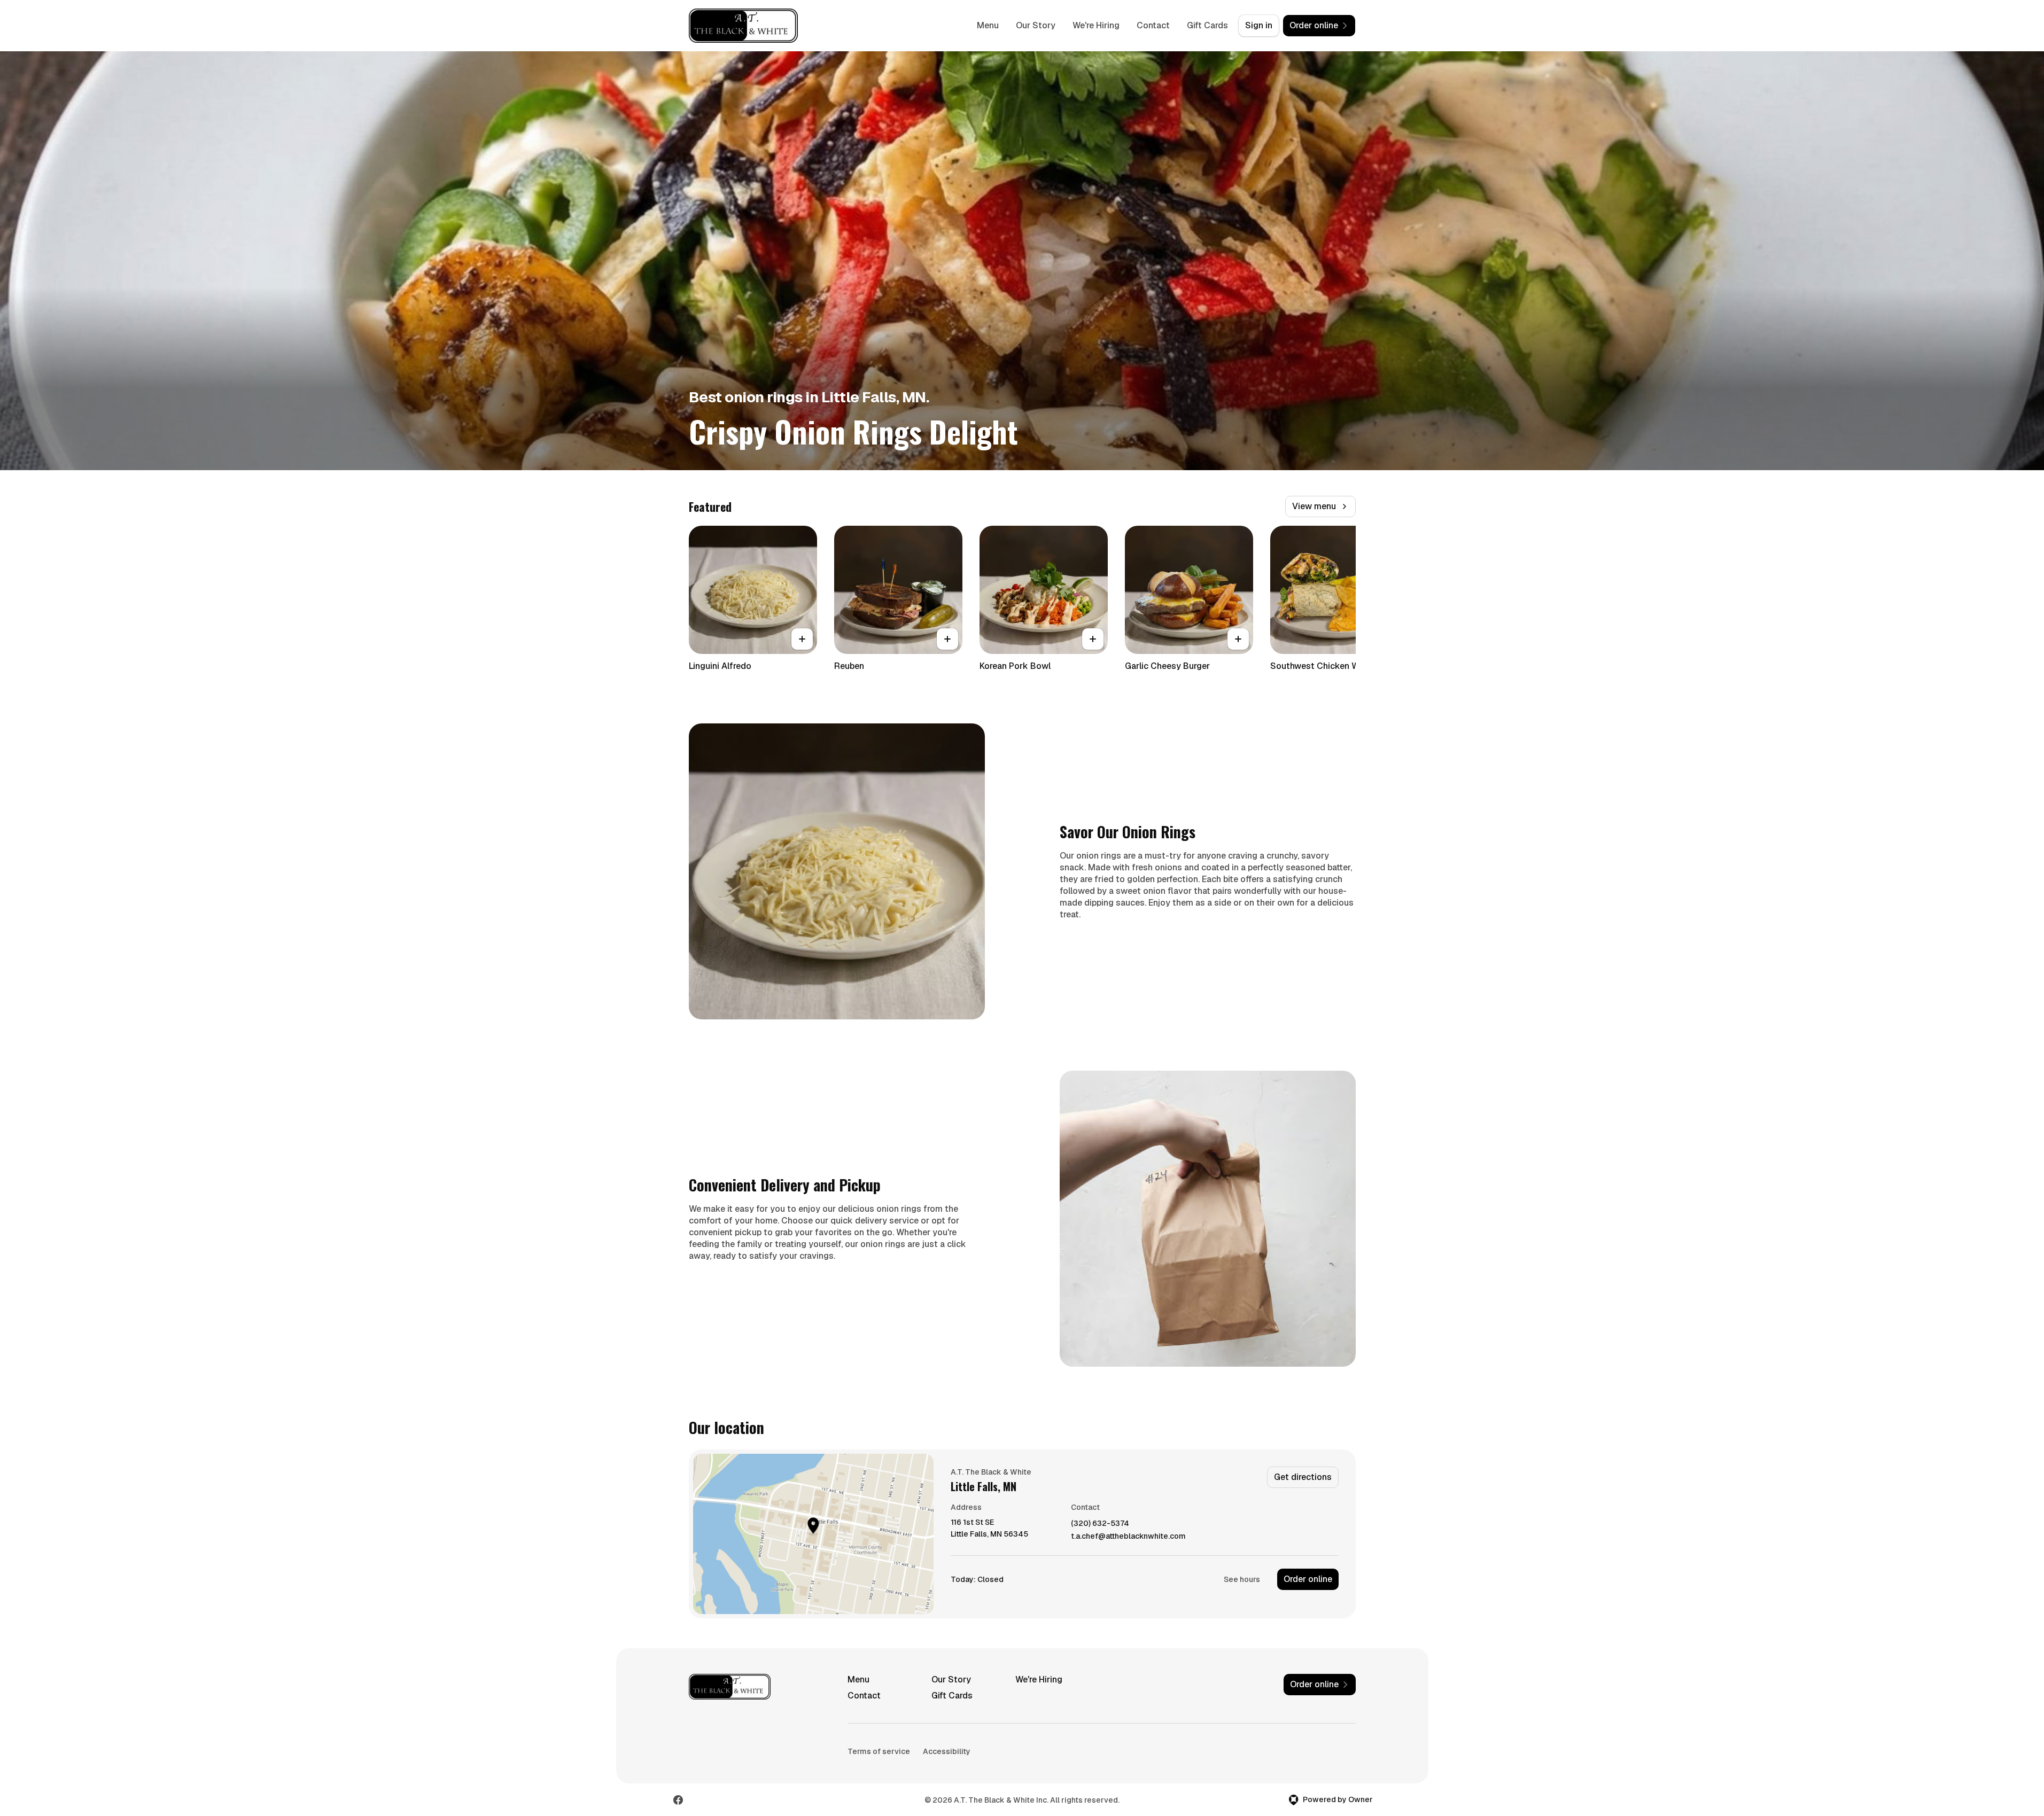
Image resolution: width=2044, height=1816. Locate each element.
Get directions (1303, 1477)
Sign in (1259, 25)
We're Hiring (1096, 25)
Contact (1153, 25)
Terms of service (879, 1751)
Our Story (1036, 25)
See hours (1242, 1579)
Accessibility (947, 1751)
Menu (988, 25)
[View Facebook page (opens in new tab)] (678, 1800)
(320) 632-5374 (1100, 1523)
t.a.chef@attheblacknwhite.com (1128, 1536)
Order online (1308, 1579)
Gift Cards (1207, 25)
